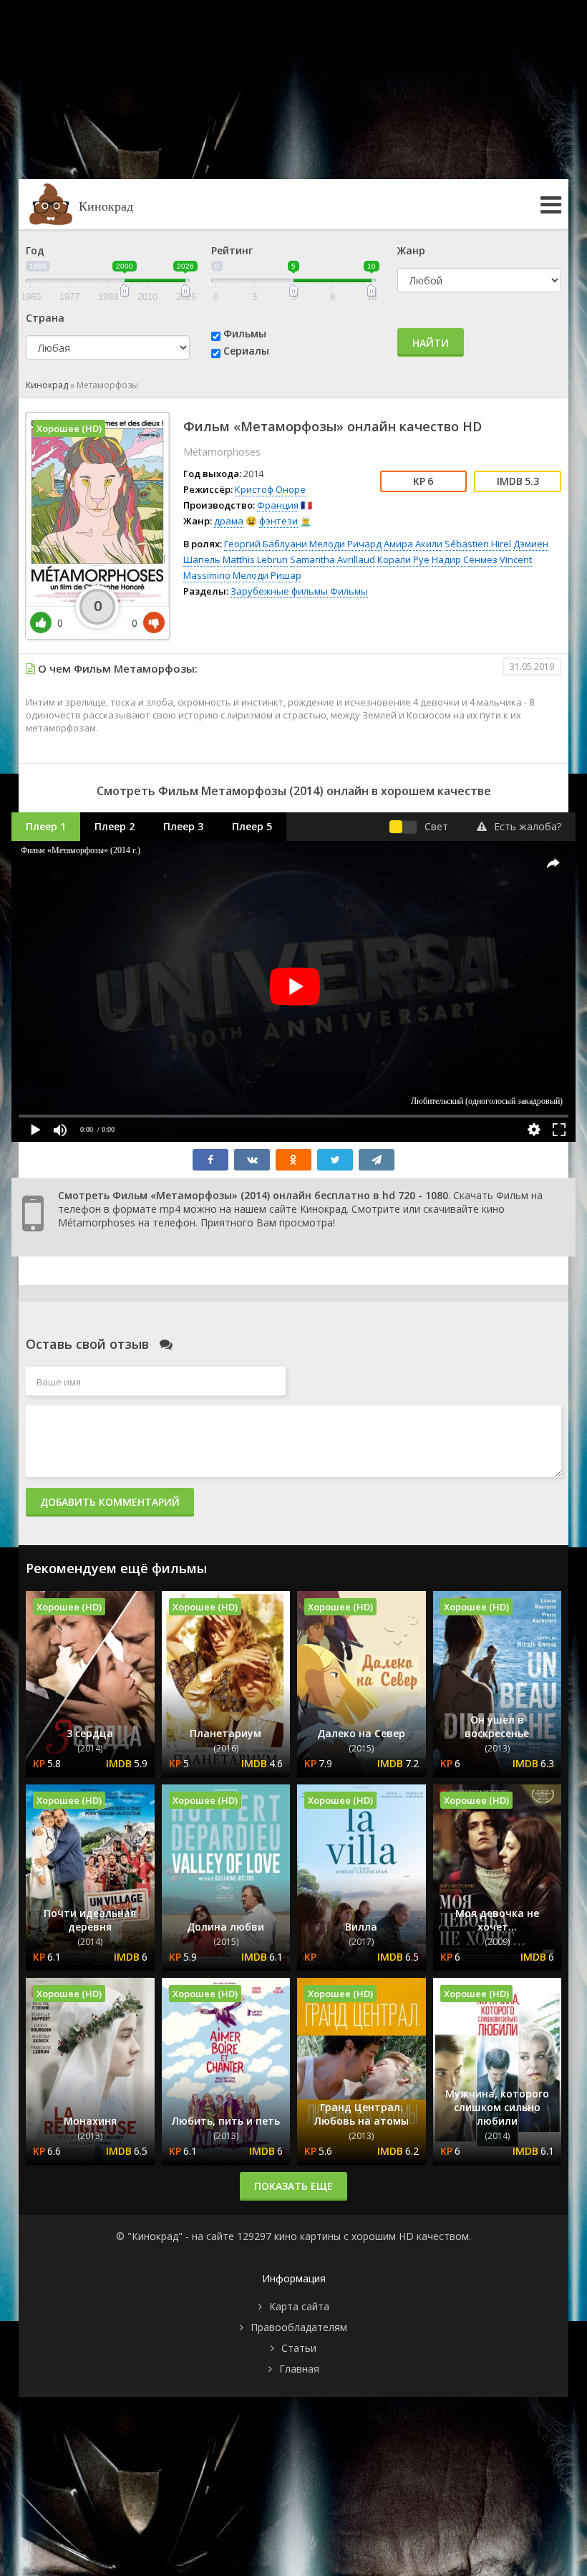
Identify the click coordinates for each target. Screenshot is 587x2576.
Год (35, 250)
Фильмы (245, 333)
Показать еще (293, 2186)
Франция (278, 505)
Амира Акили (413, 544)
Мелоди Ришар (267, 575)
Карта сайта (299, 2306)
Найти (431, 343)
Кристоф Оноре (270, 489)
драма (229, 521)
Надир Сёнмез (465, 559)
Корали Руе (403, 559)
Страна (45, 318)
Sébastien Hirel (478, 544)
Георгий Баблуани (266, 544)
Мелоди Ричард (345, 544)
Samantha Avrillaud (333, 559)
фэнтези (278, 521)
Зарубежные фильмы (279, 591)
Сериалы (246, 351)
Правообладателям (299, 2327)
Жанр (411, 250)
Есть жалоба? (528, 826)
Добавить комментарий (110, 1502)
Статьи (299, 2348)
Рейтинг (232, 250)
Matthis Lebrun (255, 559)
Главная (299, 2369)
